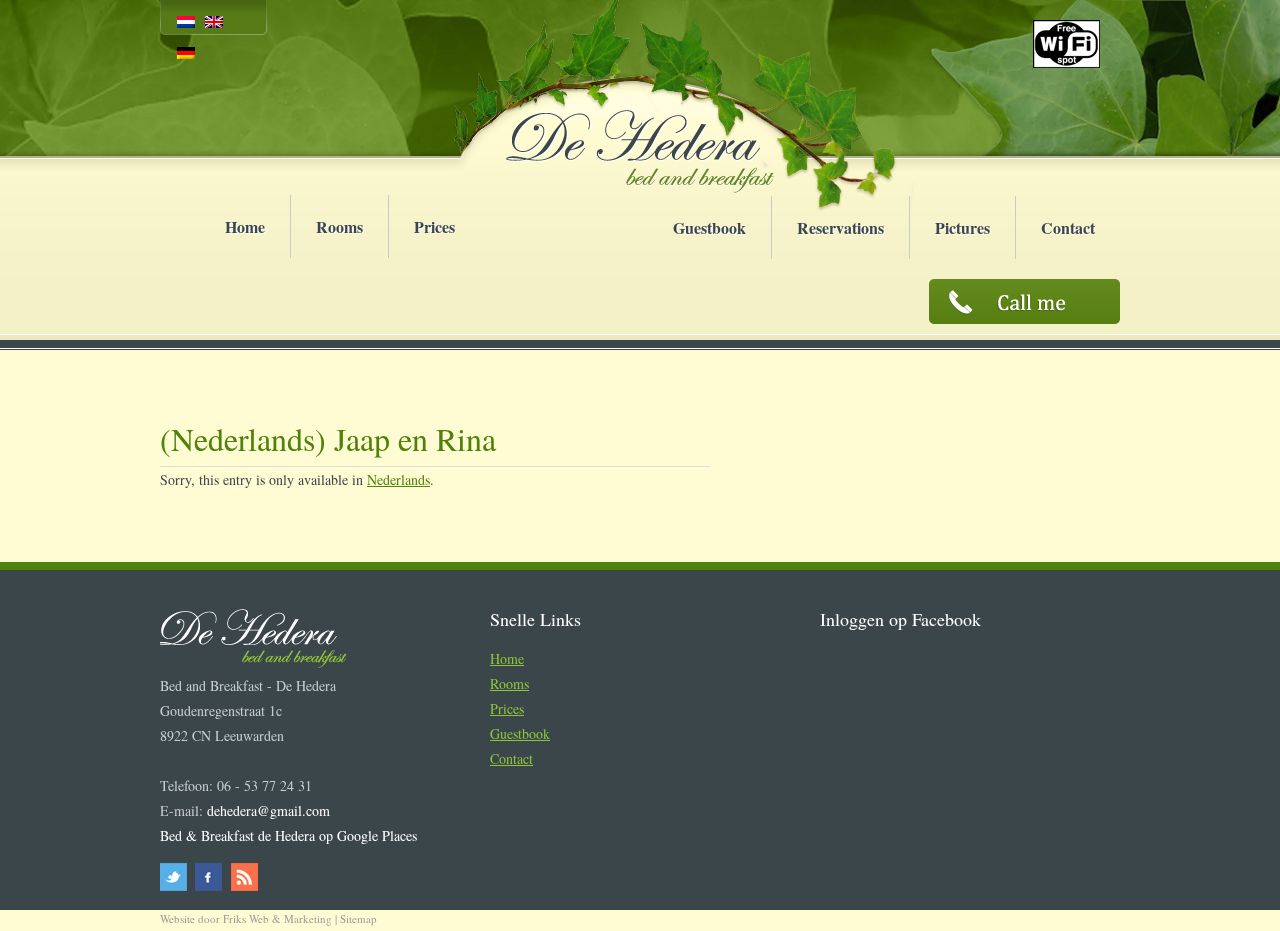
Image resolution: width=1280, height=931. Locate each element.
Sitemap (358, 918)
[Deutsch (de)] (186, 52)
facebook (209, 877)
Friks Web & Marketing (277, 918)
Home (245, 226)
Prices (434, 226)
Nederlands (398, 479)
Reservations (840, 227)
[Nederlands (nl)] (186, 21)
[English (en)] (214, 21)
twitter (176, 877)
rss (242, 877)
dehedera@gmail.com (268, 810)
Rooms (339, 226)
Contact (1068, 227)
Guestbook (709, 227)
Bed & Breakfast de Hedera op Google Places (288, 835)
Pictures (962, 227)
